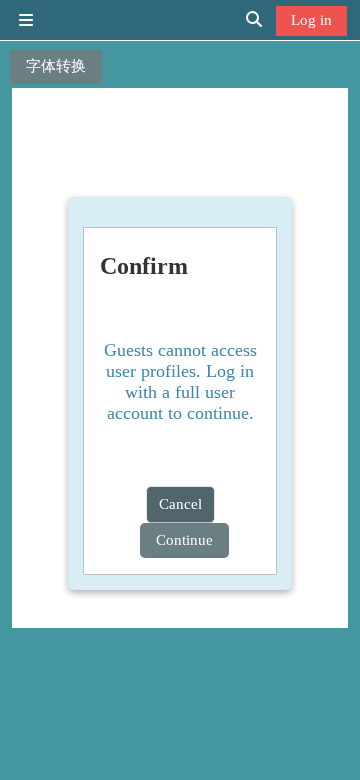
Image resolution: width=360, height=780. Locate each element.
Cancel (180, 503)
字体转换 (56, 65)
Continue (184, 539)
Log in (311, 19)
